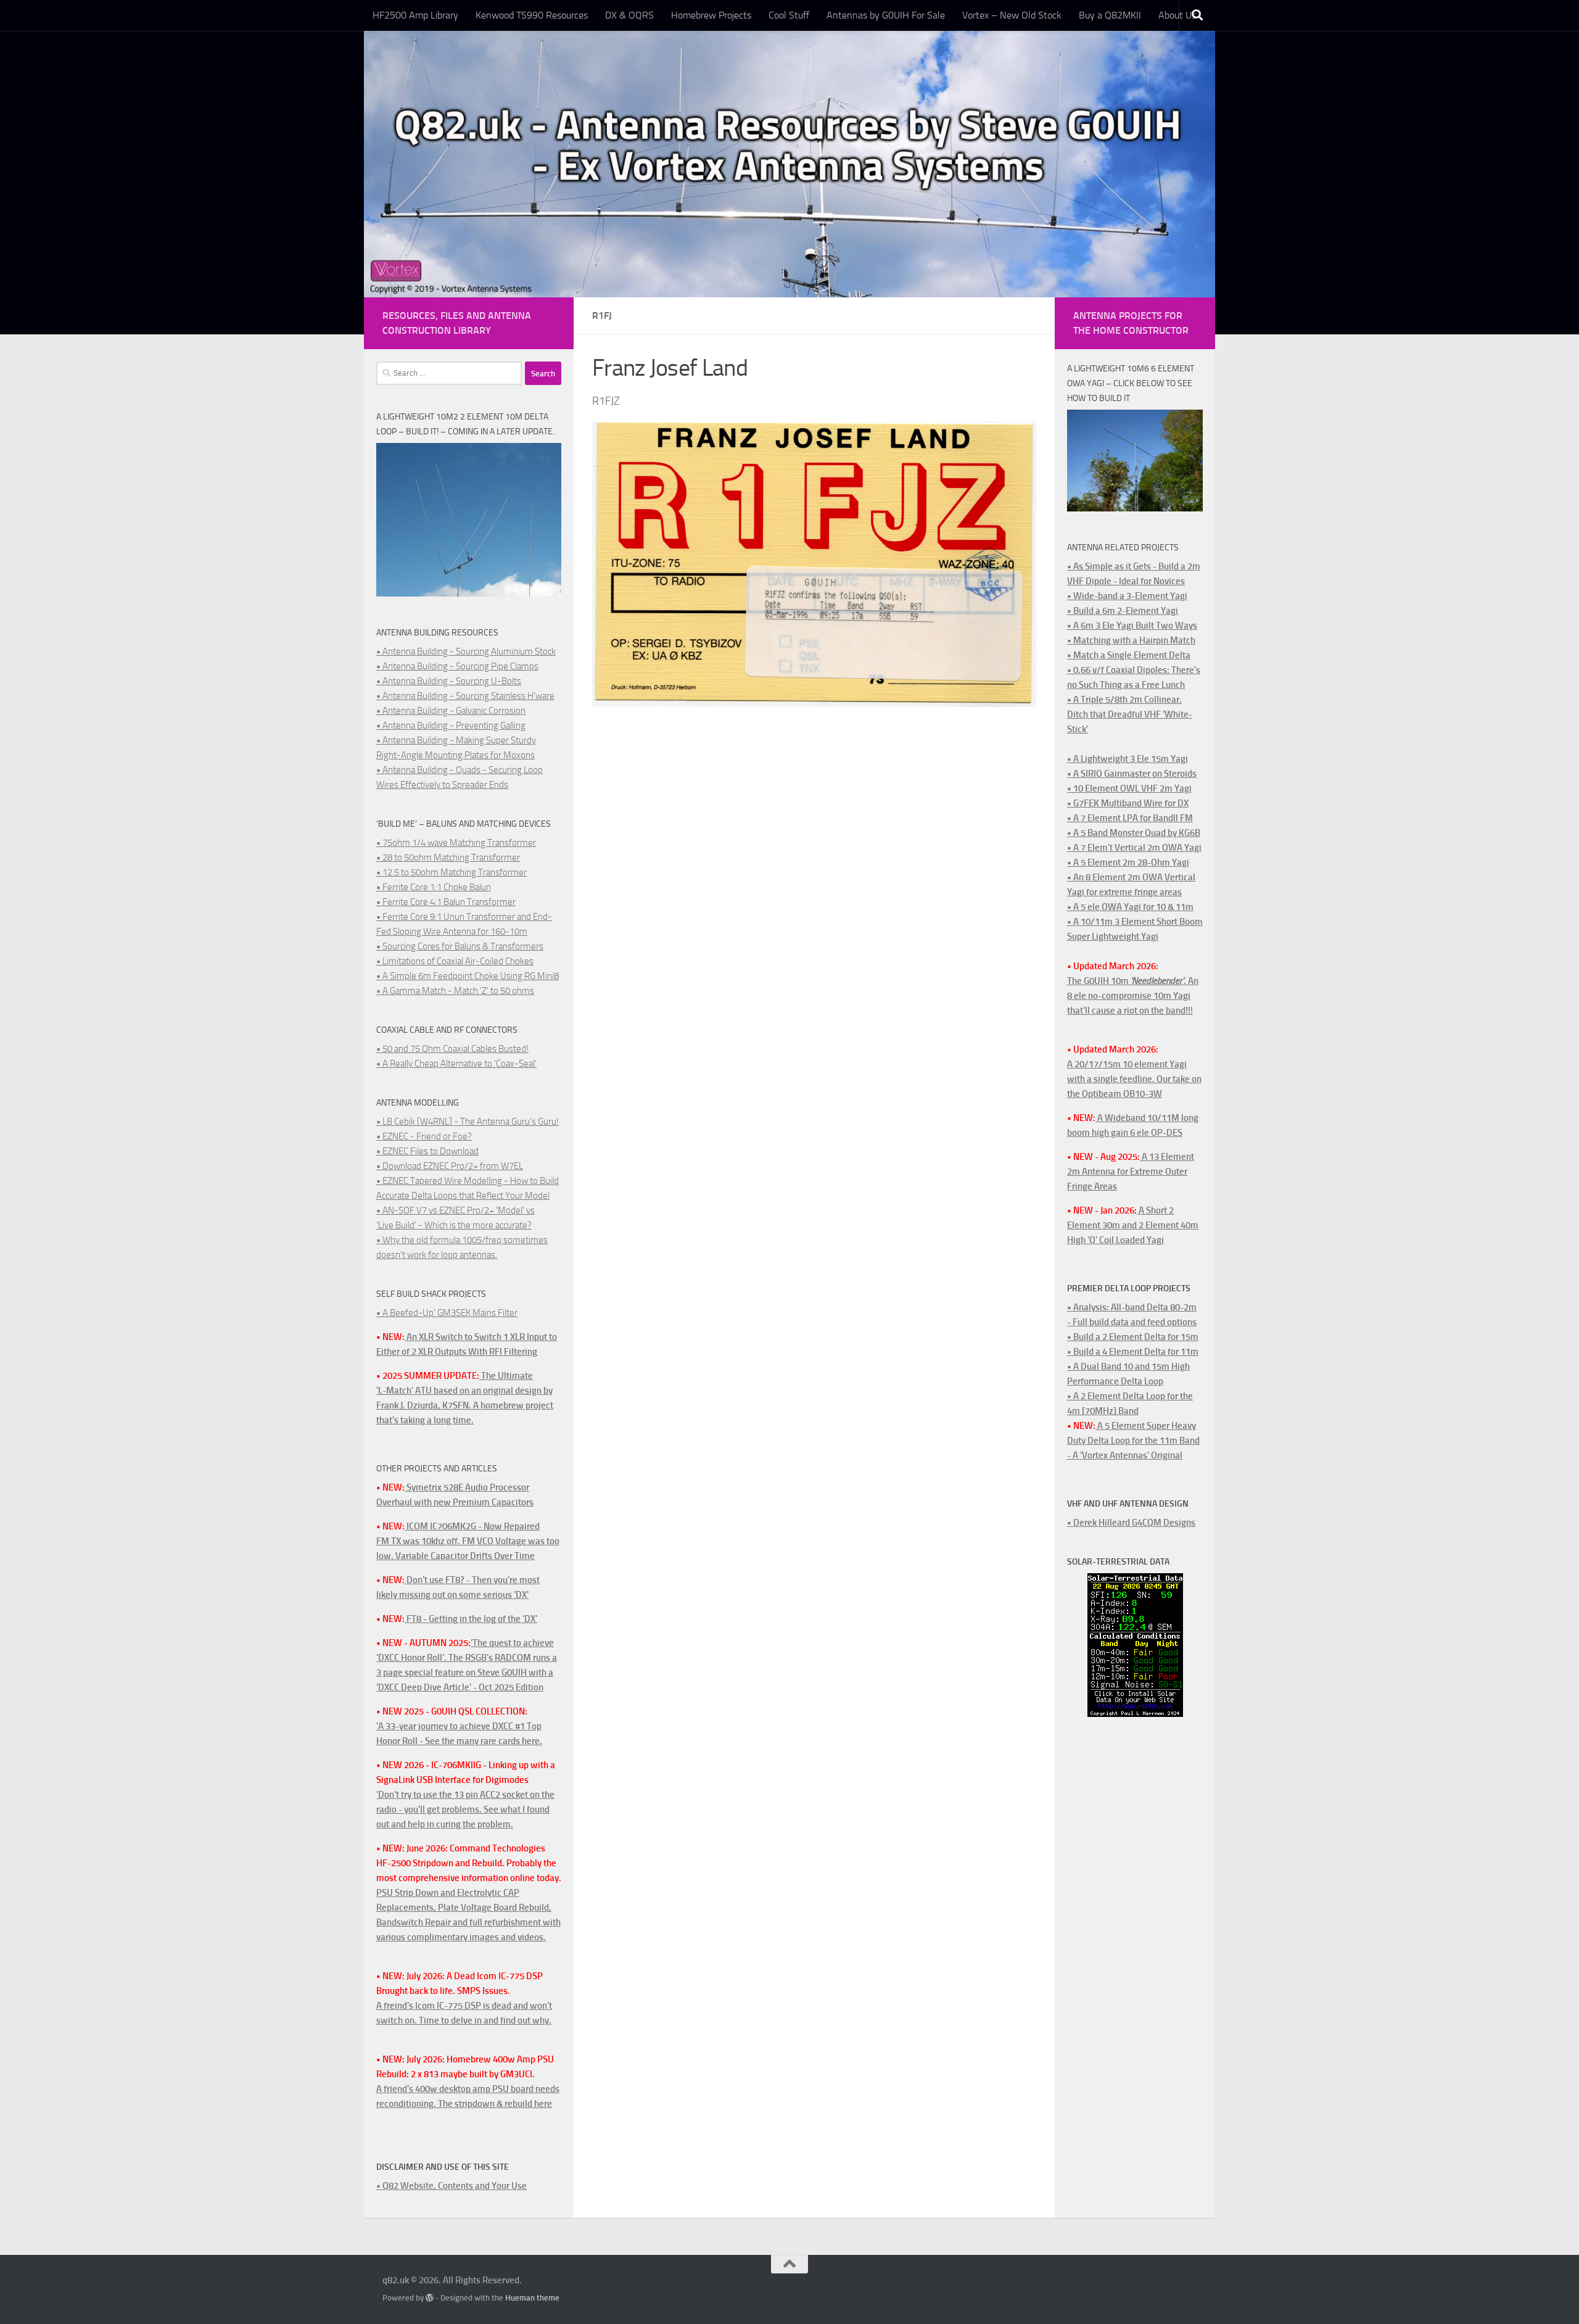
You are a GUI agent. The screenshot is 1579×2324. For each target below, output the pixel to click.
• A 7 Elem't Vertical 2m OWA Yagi (1134, 848)
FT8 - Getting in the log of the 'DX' (471, 1619)
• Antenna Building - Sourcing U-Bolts (449, 681)
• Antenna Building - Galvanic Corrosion (451, 711)
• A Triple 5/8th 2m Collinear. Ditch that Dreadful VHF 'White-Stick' (1130, 714)
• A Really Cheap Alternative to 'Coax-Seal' (456, 1064)
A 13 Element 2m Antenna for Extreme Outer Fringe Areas (1131, 1172)
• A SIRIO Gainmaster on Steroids (1132, 774)
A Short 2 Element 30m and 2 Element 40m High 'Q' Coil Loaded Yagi (1133, 1225)
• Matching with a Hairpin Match (1131, 640)
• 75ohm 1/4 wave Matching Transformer (456, 843)
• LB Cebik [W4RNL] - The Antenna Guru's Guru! (468, 1122)
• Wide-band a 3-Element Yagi (1127, 596)
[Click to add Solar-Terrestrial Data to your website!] (1135, 1714)
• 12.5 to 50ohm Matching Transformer (451, 872)
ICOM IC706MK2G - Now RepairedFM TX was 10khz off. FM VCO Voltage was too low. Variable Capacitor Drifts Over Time (468, 1541)
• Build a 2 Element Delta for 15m (1133, 1337)
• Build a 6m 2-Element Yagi (1123, 611)
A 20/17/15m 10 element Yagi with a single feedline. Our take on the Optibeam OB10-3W (1134, 1079)
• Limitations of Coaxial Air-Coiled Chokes (455, 961)
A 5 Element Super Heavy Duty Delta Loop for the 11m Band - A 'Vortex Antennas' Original (1133, 1441)
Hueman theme (532, 2298)
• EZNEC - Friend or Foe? (424, 1136)
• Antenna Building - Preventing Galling (451, 726)
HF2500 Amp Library (415, 15)
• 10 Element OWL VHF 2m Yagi (1129, 788)
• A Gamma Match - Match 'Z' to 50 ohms (455, 991)
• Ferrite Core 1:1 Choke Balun (434, 887)
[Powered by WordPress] (430, 2298)
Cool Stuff (789, 15)
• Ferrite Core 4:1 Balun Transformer (446, 902)
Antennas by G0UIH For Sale (886, 15)
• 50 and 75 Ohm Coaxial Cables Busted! (452, 1049)
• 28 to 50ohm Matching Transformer (448, 858)
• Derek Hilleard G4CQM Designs (1131, 1523)
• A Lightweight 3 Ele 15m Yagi (1128, 759)
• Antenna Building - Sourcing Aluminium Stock (466, 651)
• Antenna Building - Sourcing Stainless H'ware (465, 696)
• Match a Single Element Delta (1129, 655)
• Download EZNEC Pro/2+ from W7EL (450, 1166)
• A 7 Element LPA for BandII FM (1130, 818)
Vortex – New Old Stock (1012, 15)
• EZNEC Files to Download (427, 1151)
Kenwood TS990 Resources (532, 15)
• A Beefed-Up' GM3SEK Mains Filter (447, 1313)
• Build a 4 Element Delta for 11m (1133, 1352)
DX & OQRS (629, 15)
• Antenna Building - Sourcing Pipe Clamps (457, 666)
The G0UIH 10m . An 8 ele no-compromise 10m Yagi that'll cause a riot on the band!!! (1133, 996)
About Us (1177, 15)
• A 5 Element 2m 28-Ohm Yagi (1128, 862)
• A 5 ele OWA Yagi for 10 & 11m (1130, 907)
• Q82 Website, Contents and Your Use (451, 2186)
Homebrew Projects (711, 15)
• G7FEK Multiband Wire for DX (1128, 803)
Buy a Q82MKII (1110, 15)
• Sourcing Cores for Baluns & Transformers (460, 946)
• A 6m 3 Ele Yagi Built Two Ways (1132, 626)
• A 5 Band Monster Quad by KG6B (1134, 833)
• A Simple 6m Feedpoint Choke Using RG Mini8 (468, 976)
